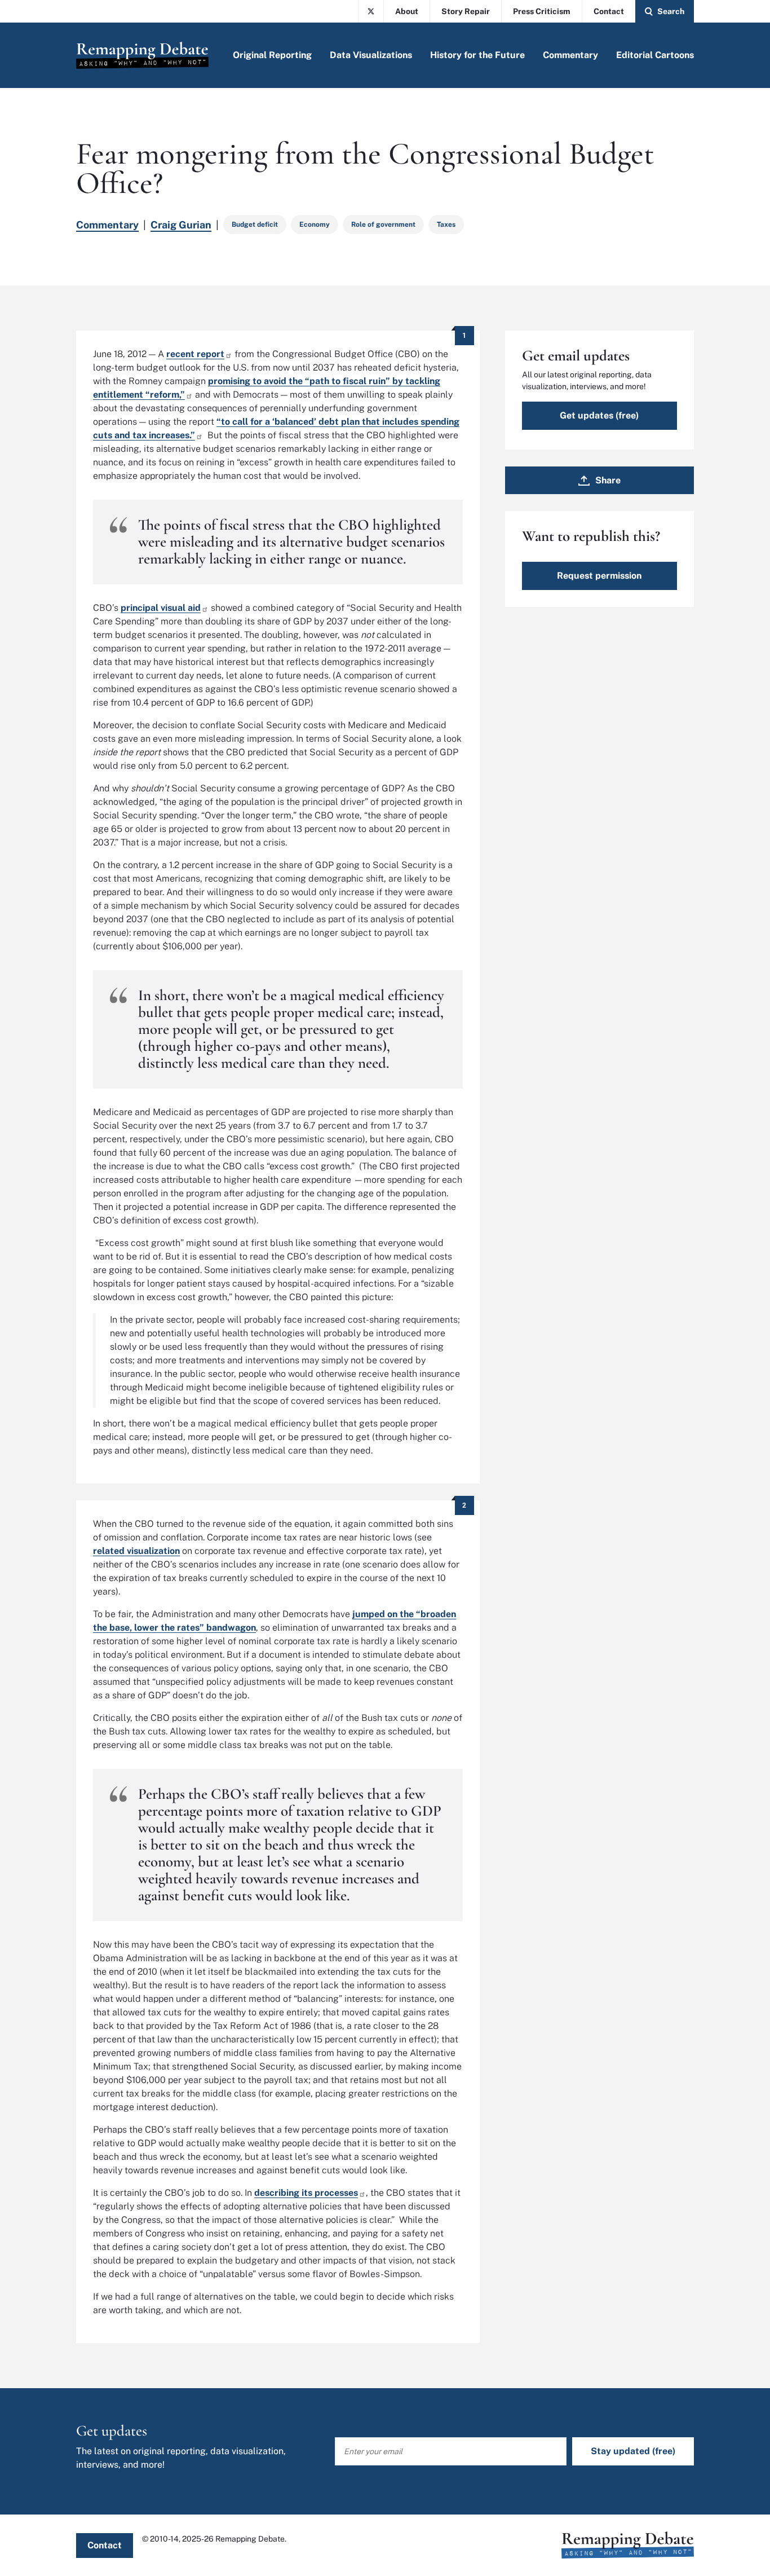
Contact (609, 11)
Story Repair (466, 11)
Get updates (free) (599, 415)
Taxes (446, 224)
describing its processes (306, 2193)
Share (608, 480)
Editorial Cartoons (655, 55)
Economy (315, 224)
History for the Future (477, 55)
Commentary (570, 55)
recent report (195, 354)
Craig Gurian (181, 225)
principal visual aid (161, 608)
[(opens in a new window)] (371, 11)
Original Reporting (272, 55)
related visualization (136, 1551)
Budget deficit (255, 224)
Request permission (599, 576)
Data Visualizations (371, 55)
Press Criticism (542, 11)
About (407, 11)
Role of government (383, 224)
